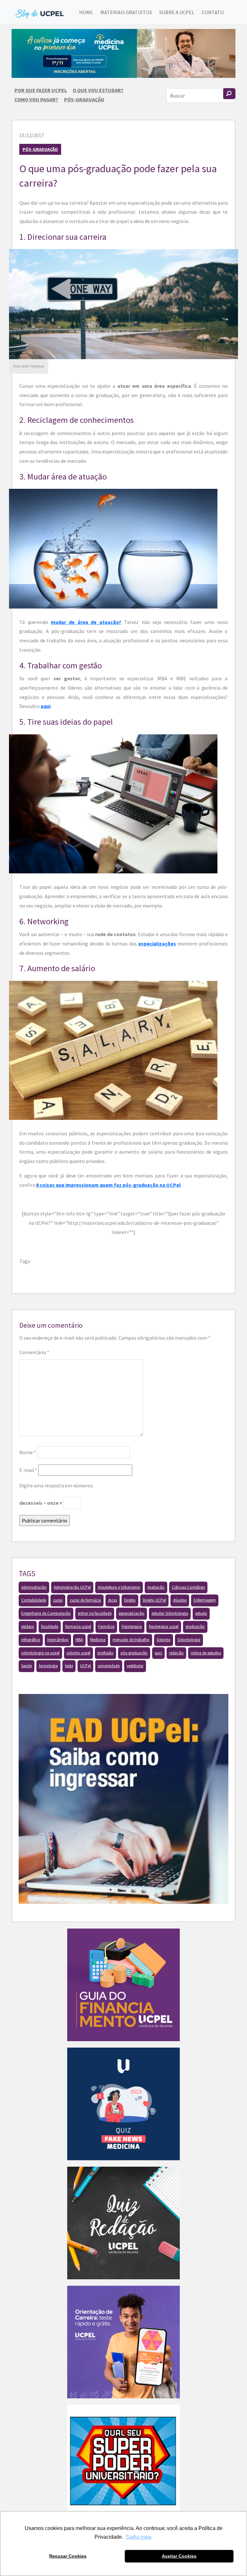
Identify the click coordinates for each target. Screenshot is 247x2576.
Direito (130, 1600)
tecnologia (48, 1666)
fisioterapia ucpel (164, 1627)
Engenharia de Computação (46, 1613)
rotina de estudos (206, 1653)
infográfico (31, 1640)
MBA (79, 1640)
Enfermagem (205, 1600)
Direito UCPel (154, 1600)
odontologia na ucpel (40, 1653)
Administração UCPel (72, 1587)
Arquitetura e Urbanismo (119, 1587)
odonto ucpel (78, 1653)
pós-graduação (134, 1653)
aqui (46, 706)
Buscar (229, 94)
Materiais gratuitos (126, 12)
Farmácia (106, 1627)
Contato (213, 12)
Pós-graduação (84, 99)
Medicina (98, 1640)
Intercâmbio (58, 1640)
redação (176, 1653)
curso (58, 1600)
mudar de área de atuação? (86, 622)
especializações (157, 944)
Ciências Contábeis (188, 1587)
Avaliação (156, 1587)
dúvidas (180, 1600)
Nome (28, 1452)
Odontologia (189, 1640)
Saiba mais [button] (139, 2537)
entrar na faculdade (95, 1613)
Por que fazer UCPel (41, 90)
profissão (105, 1653)
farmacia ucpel (78, 1627)
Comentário (34, 1352)
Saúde (27, 1666)
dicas (113, 1600)
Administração (34, 1587)
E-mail (28, 1470)
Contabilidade (34, 1600)
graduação (195, 1627)
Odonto (164, 1640)
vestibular (135, 1666)
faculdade (50, 1627)
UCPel (85, 1666)
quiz (158, 1653)
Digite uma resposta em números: (56, 1485)
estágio (28, 1627)
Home (86, 12)
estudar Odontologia (170, 1613)
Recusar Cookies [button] (68, 2556)
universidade (109, 1666)
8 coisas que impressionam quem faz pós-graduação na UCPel (108, 1185)
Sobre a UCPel (177, 12)
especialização (132, 1613)
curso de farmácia (85, 1600)
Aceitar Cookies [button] (179, 2556)
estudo (201, 1613)
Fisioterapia (132, 1627)
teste (69, 1666)
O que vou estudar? (98, 90)
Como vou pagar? (36, 99)
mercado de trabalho (131, 1640)
